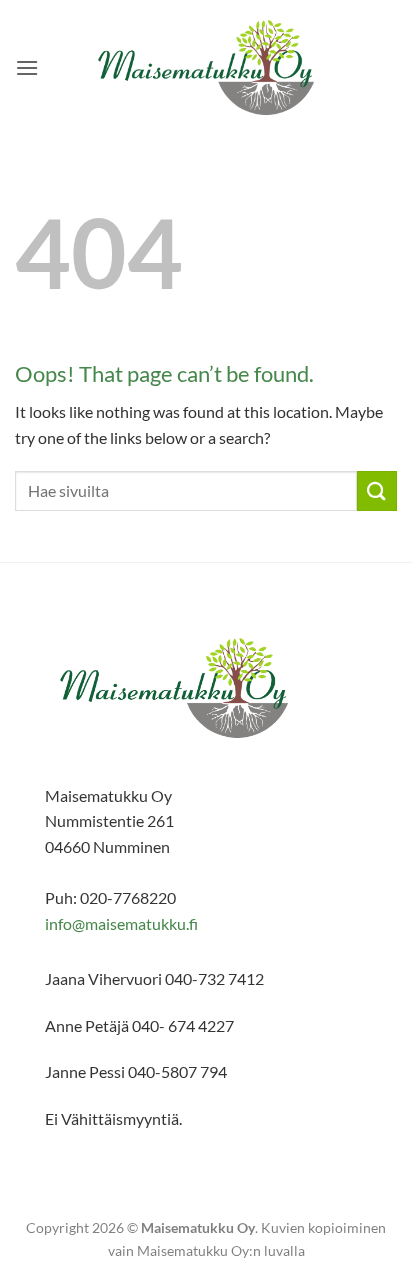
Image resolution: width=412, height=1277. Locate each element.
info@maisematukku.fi (121, 923)
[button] (27, 67)
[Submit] (377, 490)
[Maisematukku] (206, 67)
